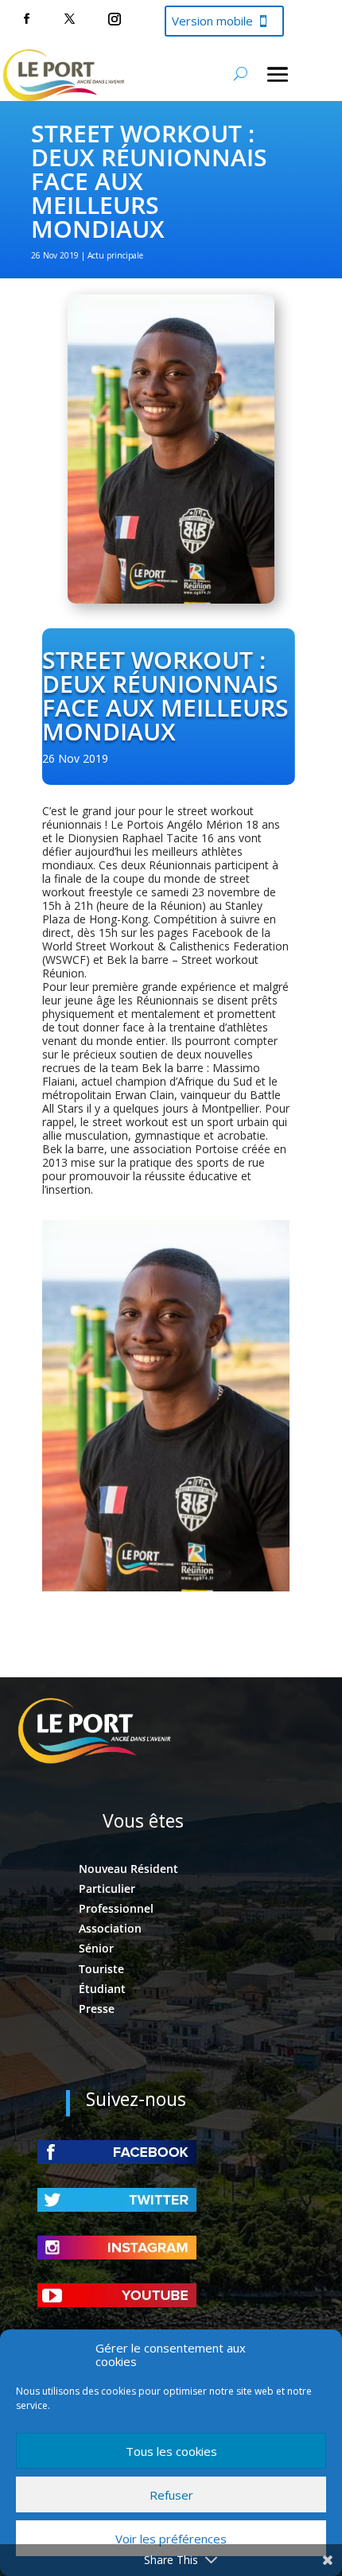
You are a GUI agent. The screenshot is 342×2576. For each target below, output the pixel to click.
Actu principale (115, 255)
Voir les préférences (171, 2539)
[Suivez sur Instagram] (115, 19)
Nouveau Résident (128, 1869)
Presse (97, 2009)
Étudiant (102, 1989)
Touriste (101, 1969)
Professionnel (116, 1908)
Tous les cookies (171, 2451)
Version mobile (212, 21)
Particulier (107, 1888)
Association (110, 1928)
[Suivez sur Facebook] (26, 19)
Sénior (96, 1948)
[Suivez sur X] (69, 19)
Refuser (171, 2495)
